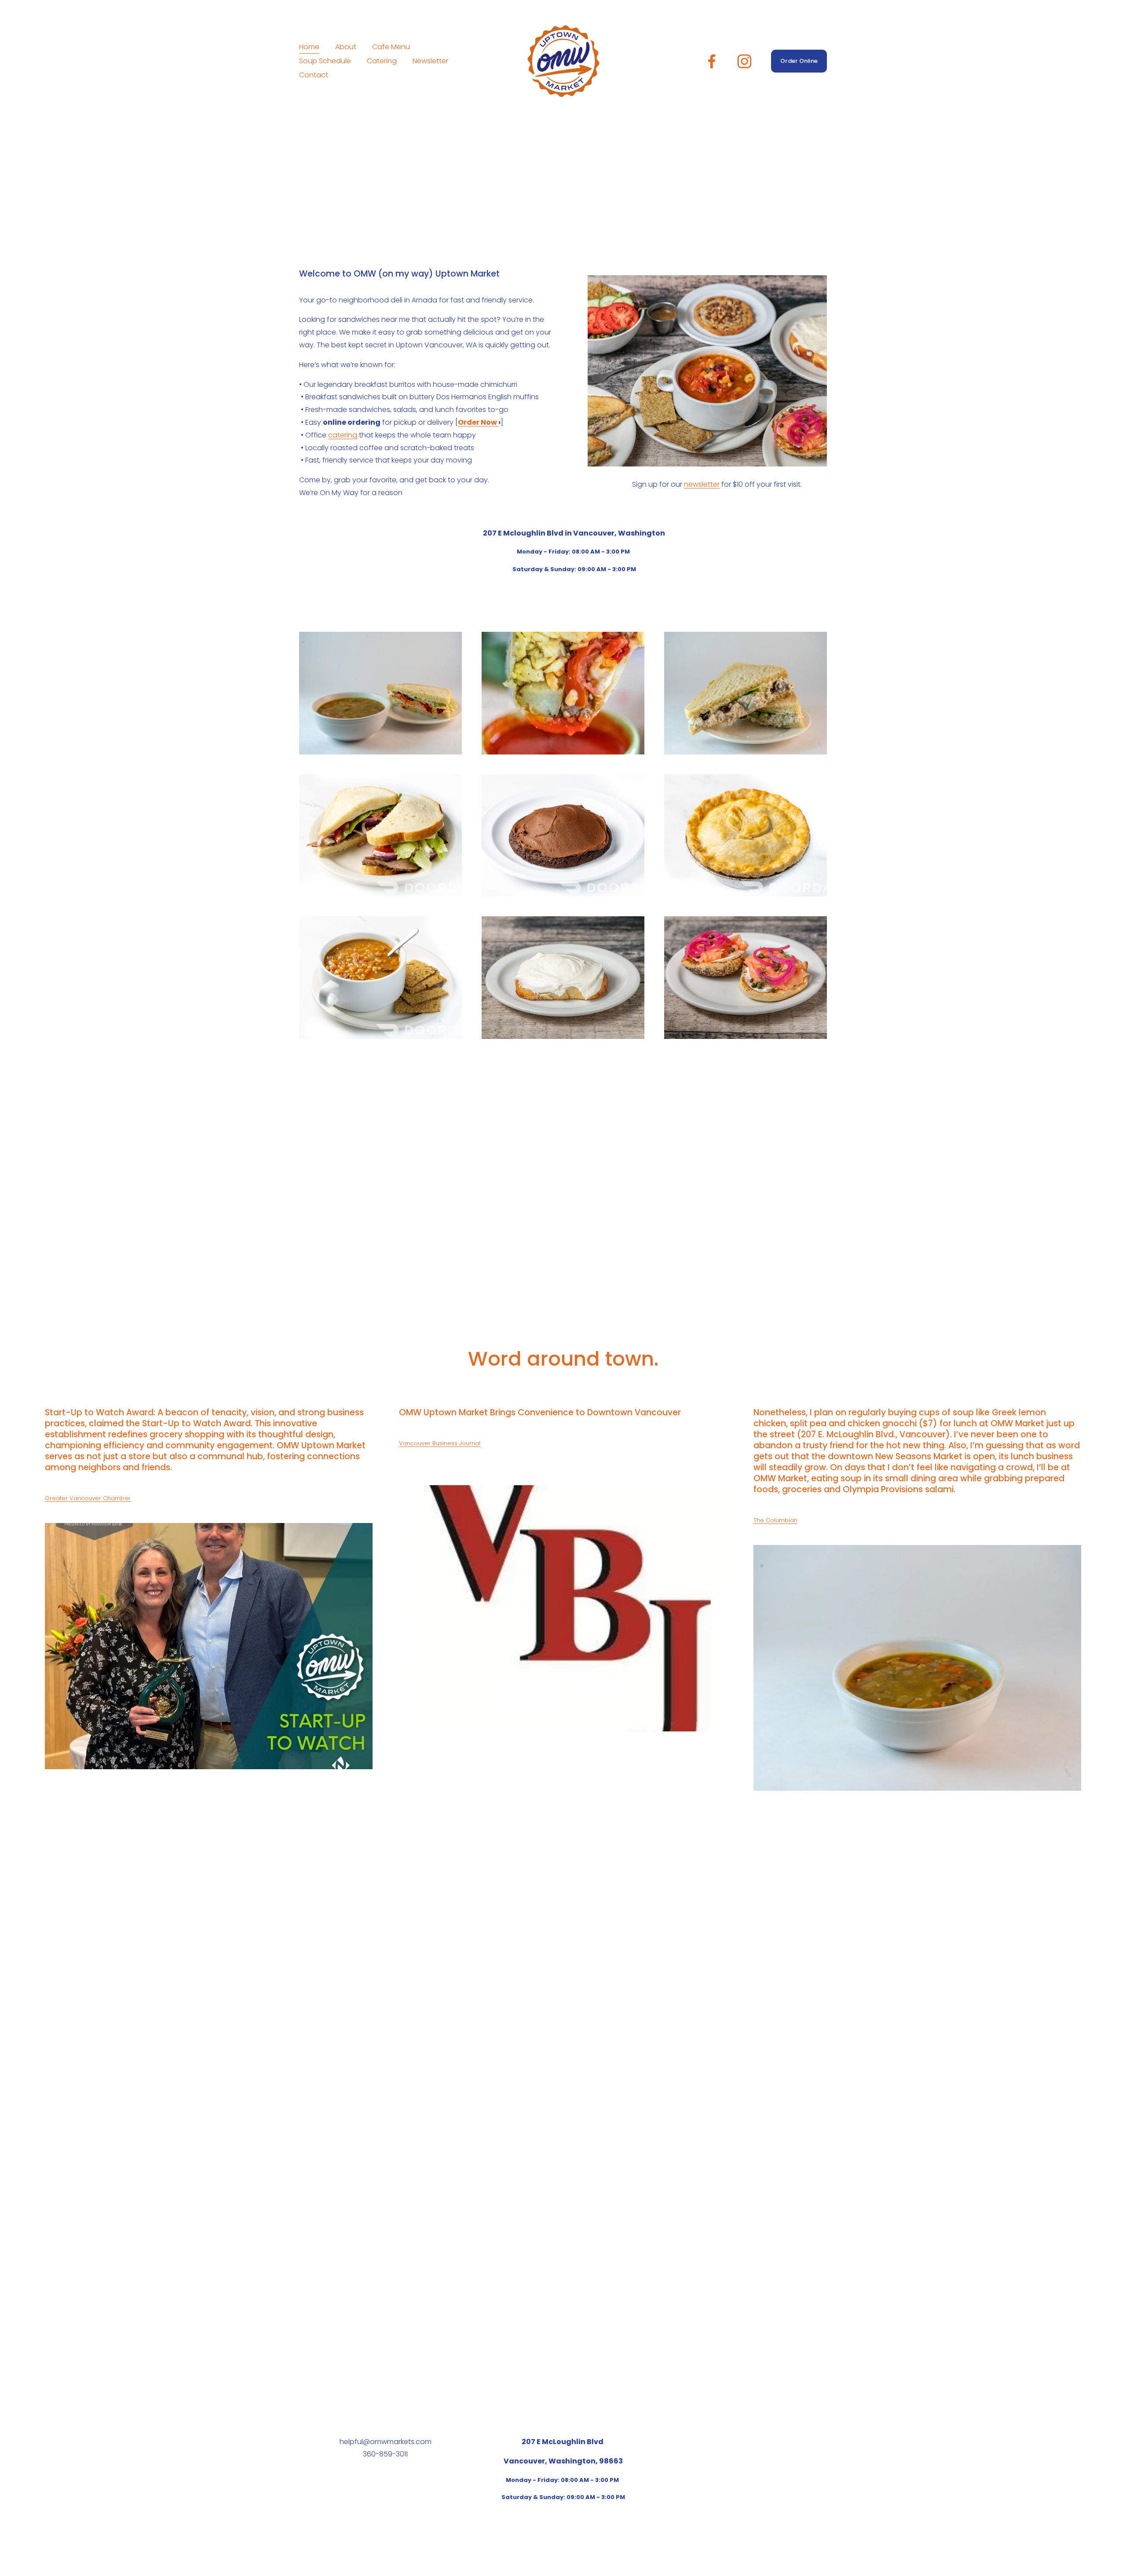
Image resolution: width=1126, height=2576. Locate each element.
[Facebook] (712, 61)
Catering (382, 61)
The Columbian (775, 1520)
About (346, 47)
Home (309, 47)
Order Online (799, 61)
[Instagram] (744, 61)
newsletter (702, 484)
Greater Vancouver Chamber (88, 1498)
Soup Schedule (325, 61)
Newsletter (430, 61)
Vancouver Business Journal (440, 1443)
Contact (314, 75)
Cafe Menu (391, 47)
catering (343, 435)
